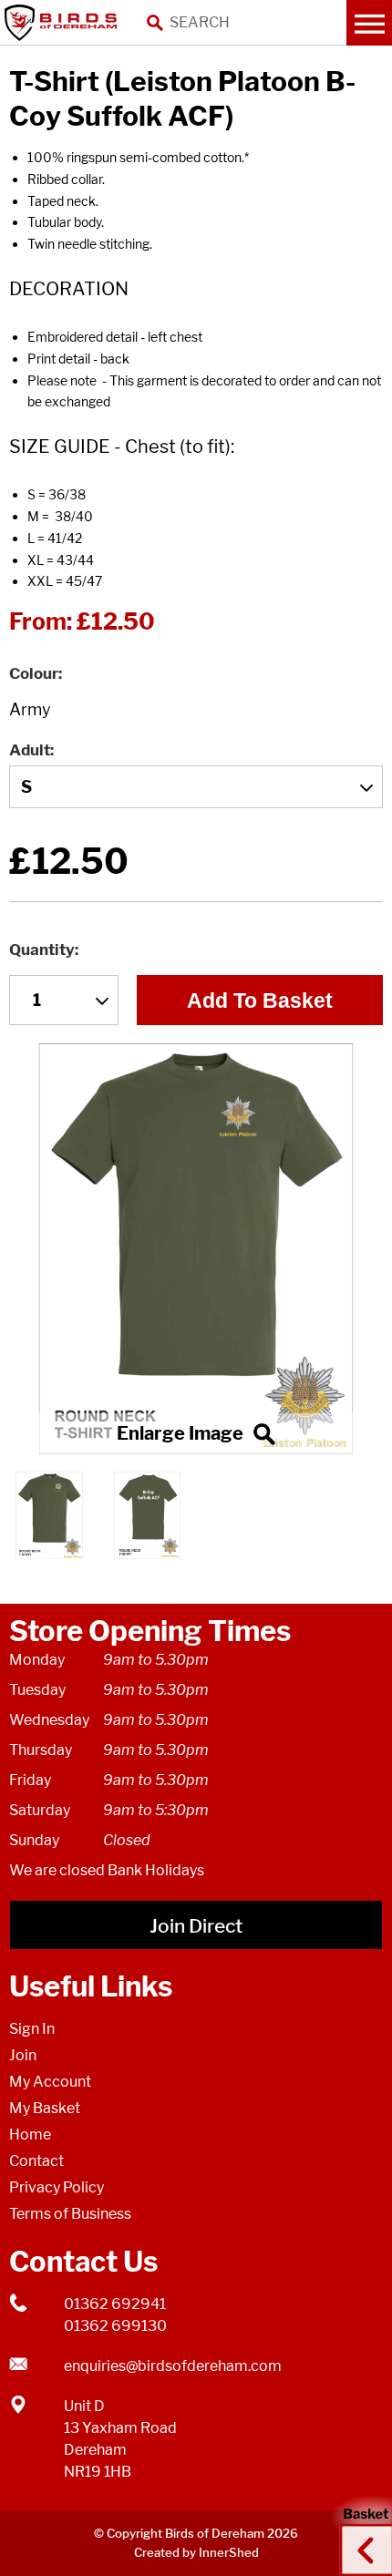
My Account (50, 2082)
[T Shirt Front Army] (196, 1249)
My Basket (45, 2108)
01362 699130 (115, 2326)
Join (23, 2055)
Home (30, 2135)
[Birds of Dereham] (64, 23)
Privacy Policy (57, 2187)
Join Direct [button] (196, 1926)
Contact (36, 2161)
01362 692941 (115, 2304)
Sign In (32, 2029)
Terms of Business (70, 2214)
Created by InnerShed (196, 2552)
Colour (34, 673)
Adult (30, 750)
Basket (360, 2533)
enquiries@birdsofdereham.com (173, 2366)
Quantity (42, 949)
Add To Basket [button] (260, 1001)
